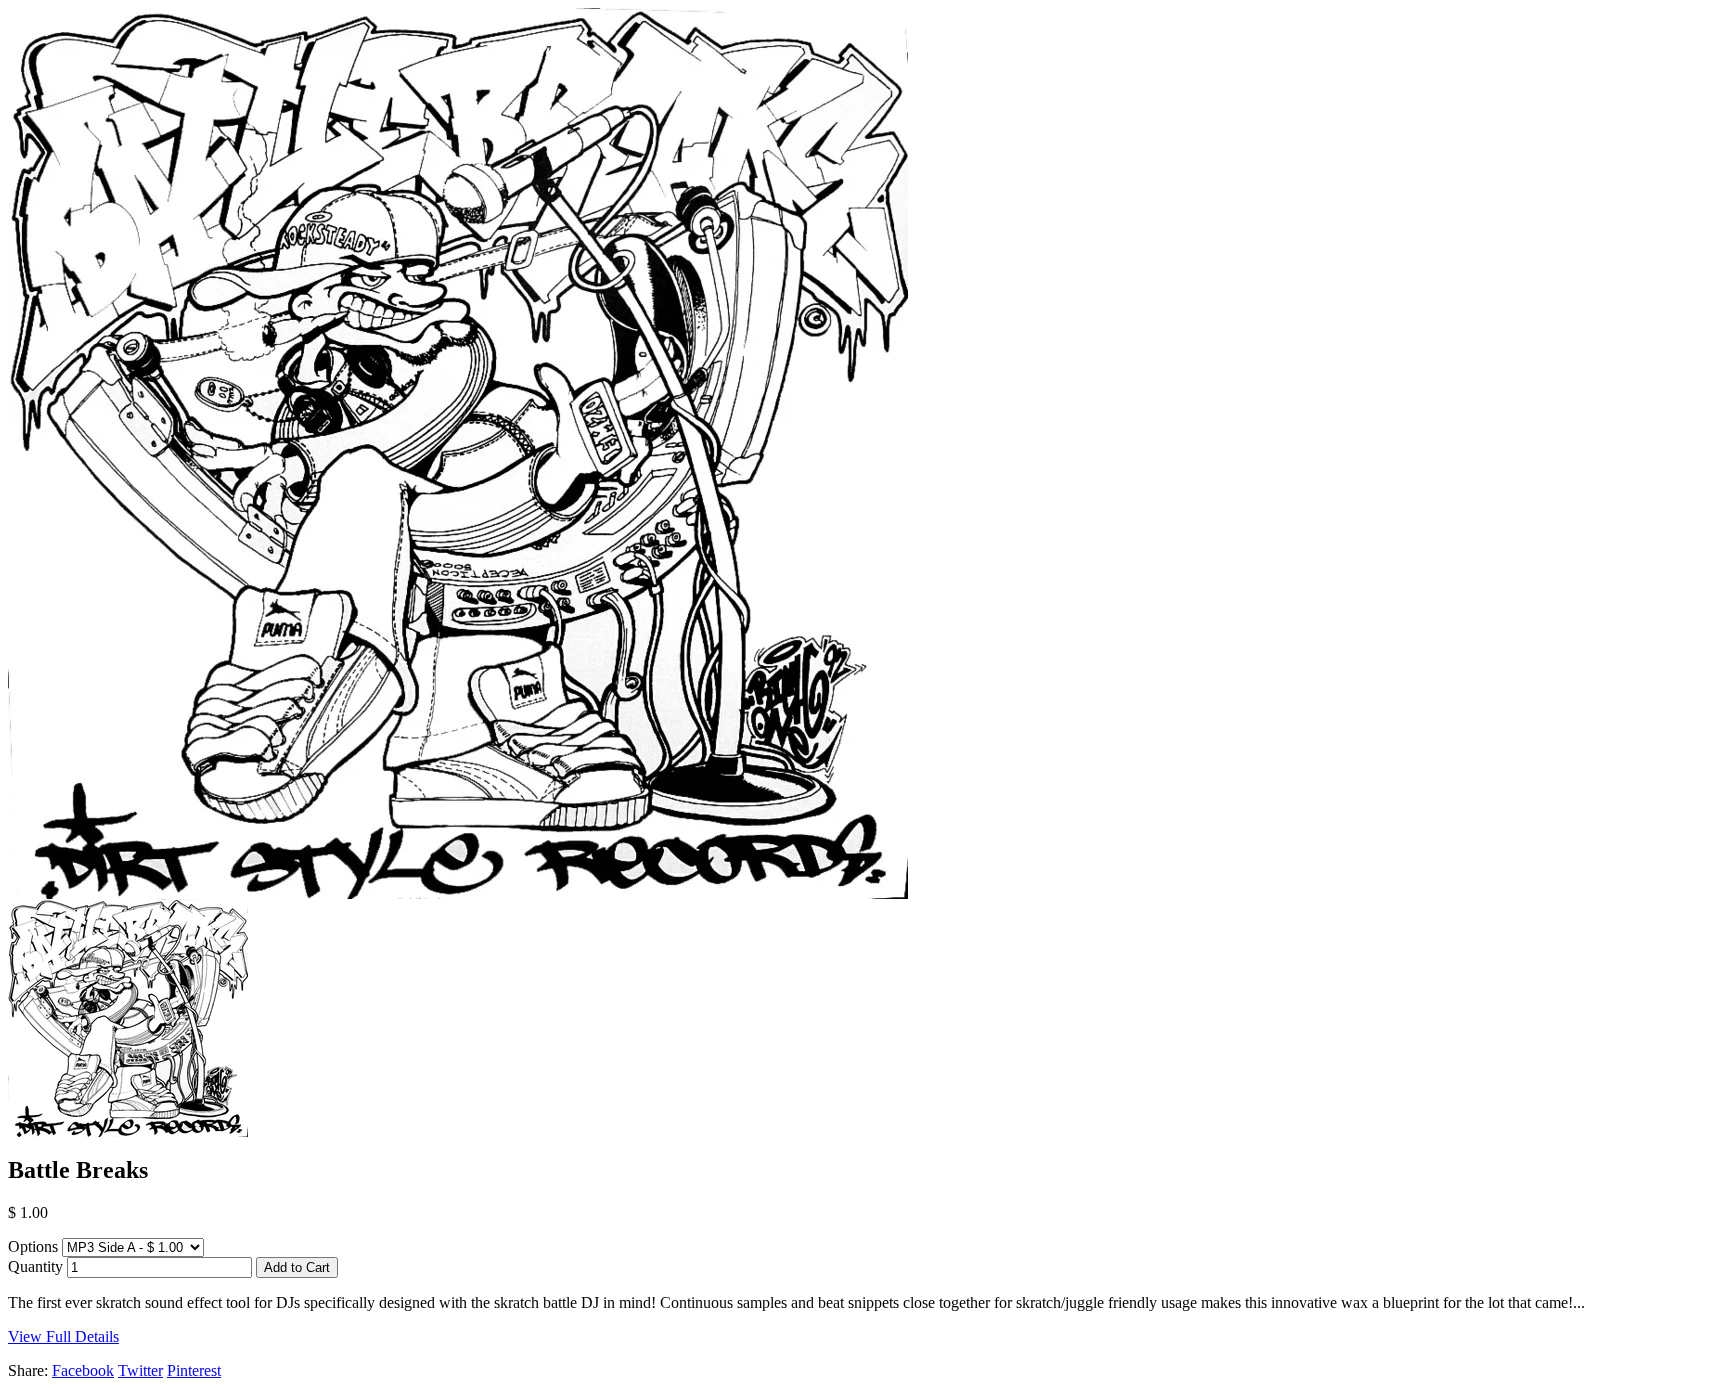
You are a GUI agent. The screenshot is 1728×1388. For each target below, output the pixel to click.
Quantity (35, 1266)
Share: (28, 1370)
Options (33, 1246)
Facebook (83, 1370)
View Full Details (63, 1336)
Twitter (140, 1370)
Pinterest (194, 1370)
